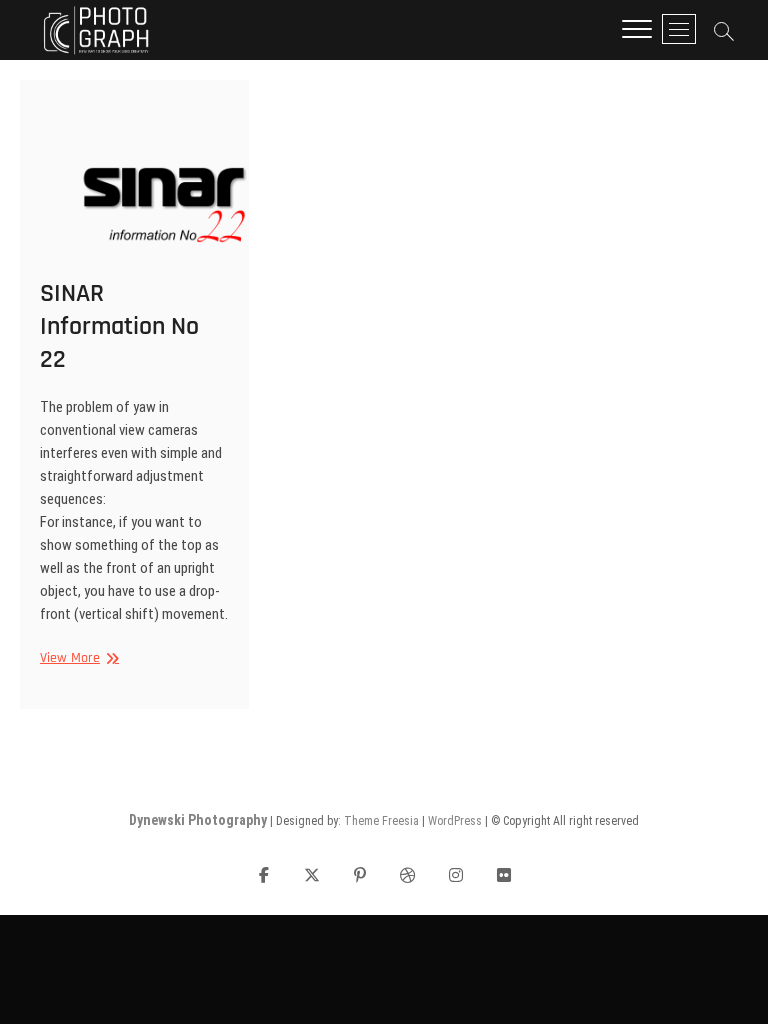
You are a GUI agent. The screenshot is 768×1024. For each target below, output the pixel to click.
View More (77, 658)
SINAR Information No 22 (119, 326)
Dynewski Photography (198, 820)
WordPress (455, 821)
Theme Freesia (381, 821)
